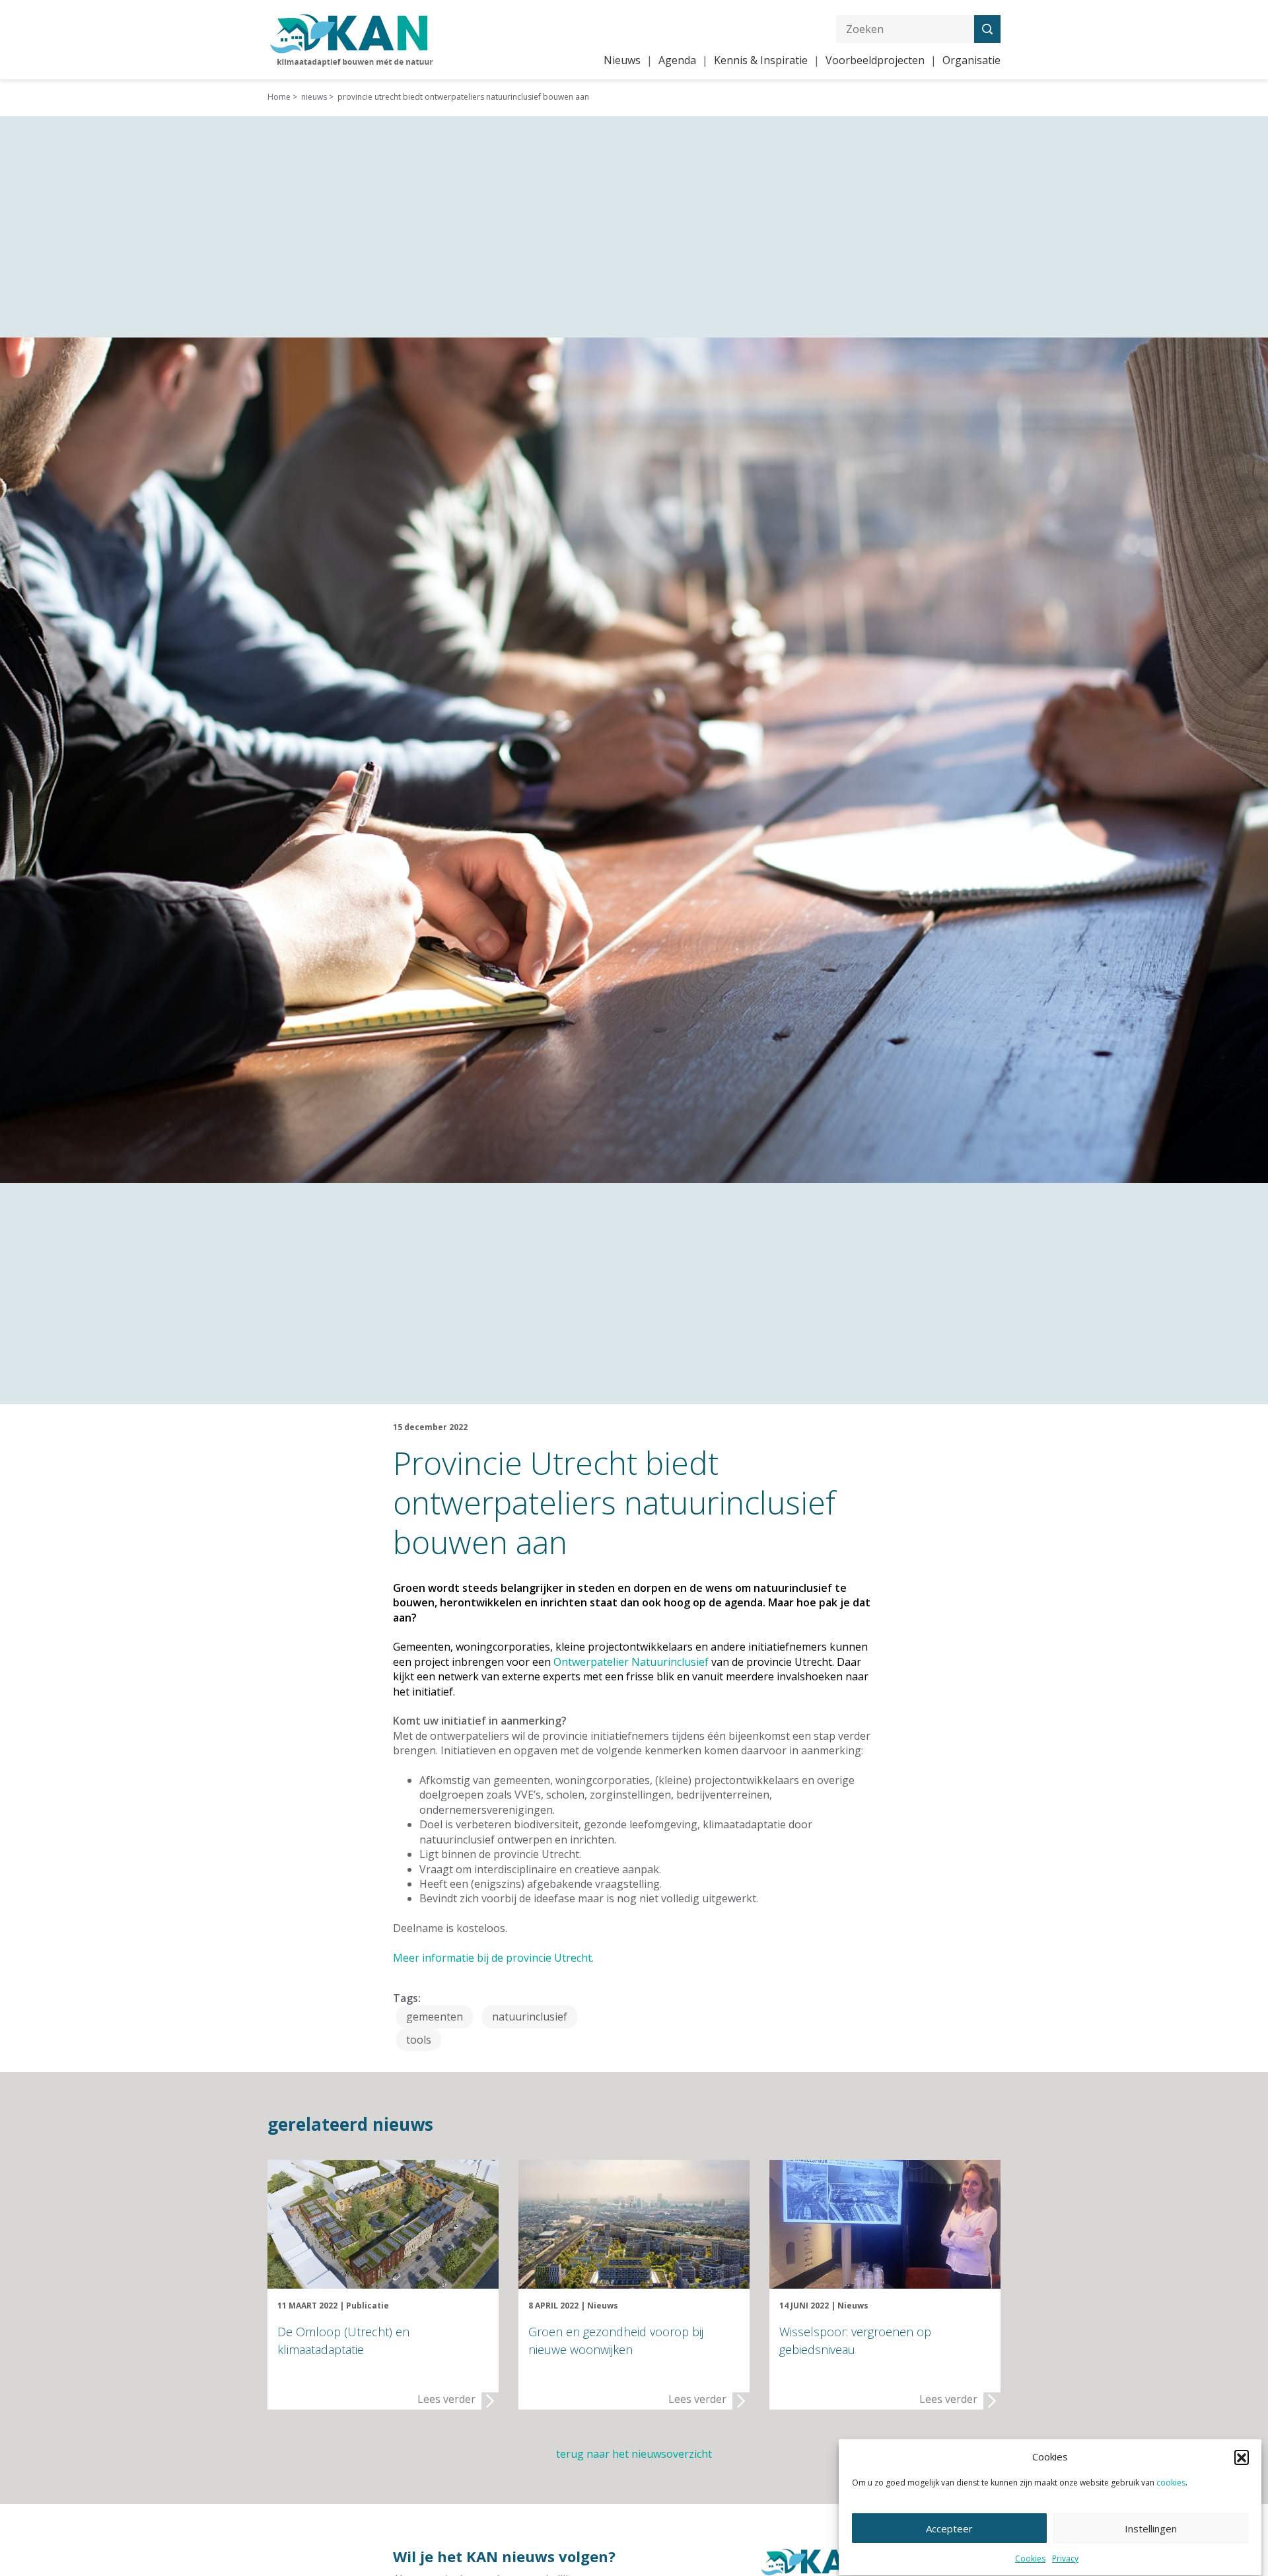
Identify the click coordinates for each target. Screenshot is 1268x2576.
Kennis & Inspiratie (761, 60)
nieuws (314, 97)
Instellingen (1151, 2528)
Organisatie (971, 60)
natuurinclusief (530, 2017)
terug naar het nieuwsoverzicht (634, 2454)
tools (419, 2040)
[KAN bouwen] (352, 38)
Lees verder (446, 2399)
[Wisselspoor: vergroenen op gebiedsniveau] (885, 2223)
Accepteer (949, 2528)
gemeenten (435, 2017)
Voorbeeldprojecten (875, 60)
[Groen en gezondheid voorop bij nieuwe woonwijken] (634, 2223)
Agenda (677, 60)
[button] (1242, 2457)
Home (279, 97)
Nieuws (622, 60)
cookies (1171, 2483)
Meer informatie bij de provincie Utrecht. (493, 1958)
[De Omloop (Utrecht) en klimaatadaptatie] (383, 2223)
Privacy (1065, 2558)
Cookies (1030, 2558)
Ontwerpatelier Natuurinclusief (631, 1662)
